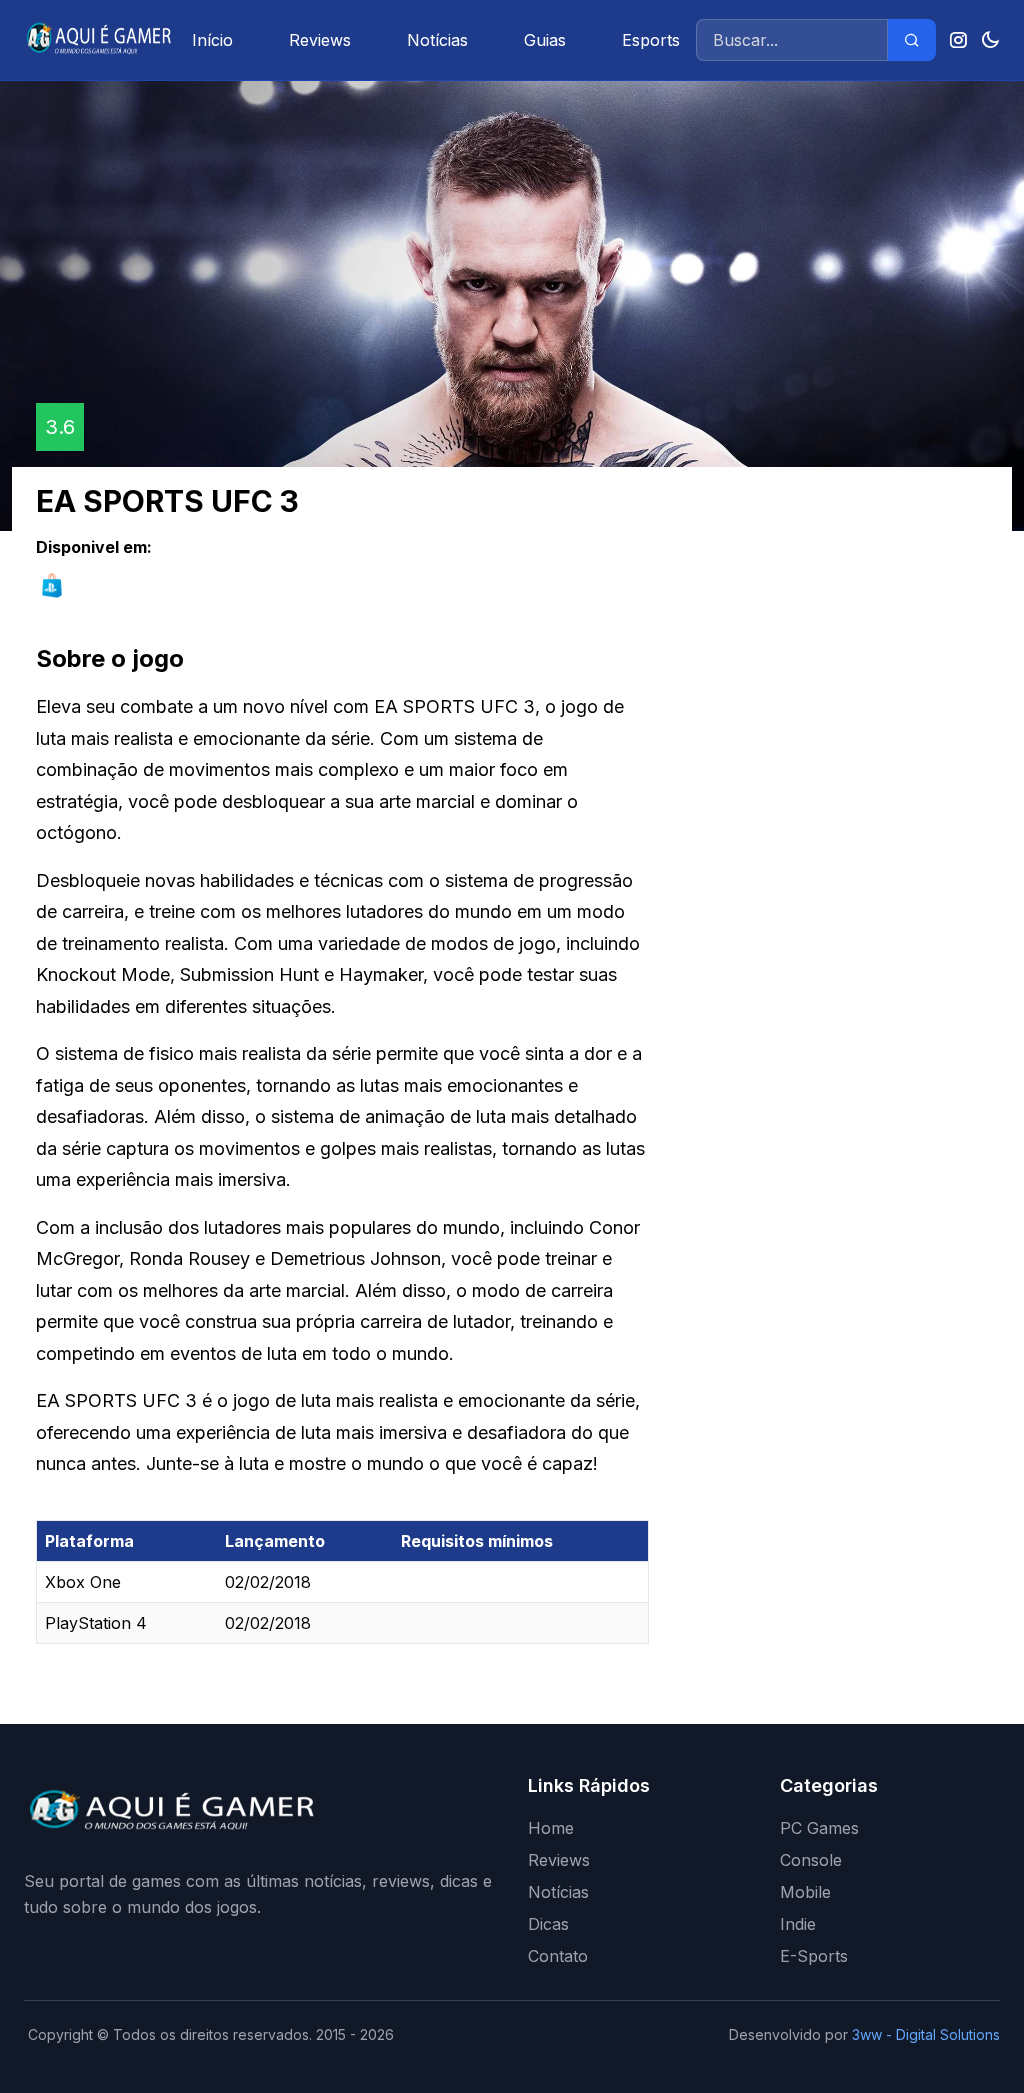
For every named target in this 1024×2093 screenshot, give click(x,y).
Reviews (320, 40)
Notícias (437, 40)
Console (811, 1860)
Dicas (548, 1924)
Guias (545, 40)
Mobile (805, 1892)
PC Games (819, 1828)
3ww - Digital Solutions (926, 2034)
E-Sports (814, 1956)
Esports (651, 40)
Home (551, 1828)
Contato (558, 1956)
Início (212, 40)
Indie (798, 1924)
